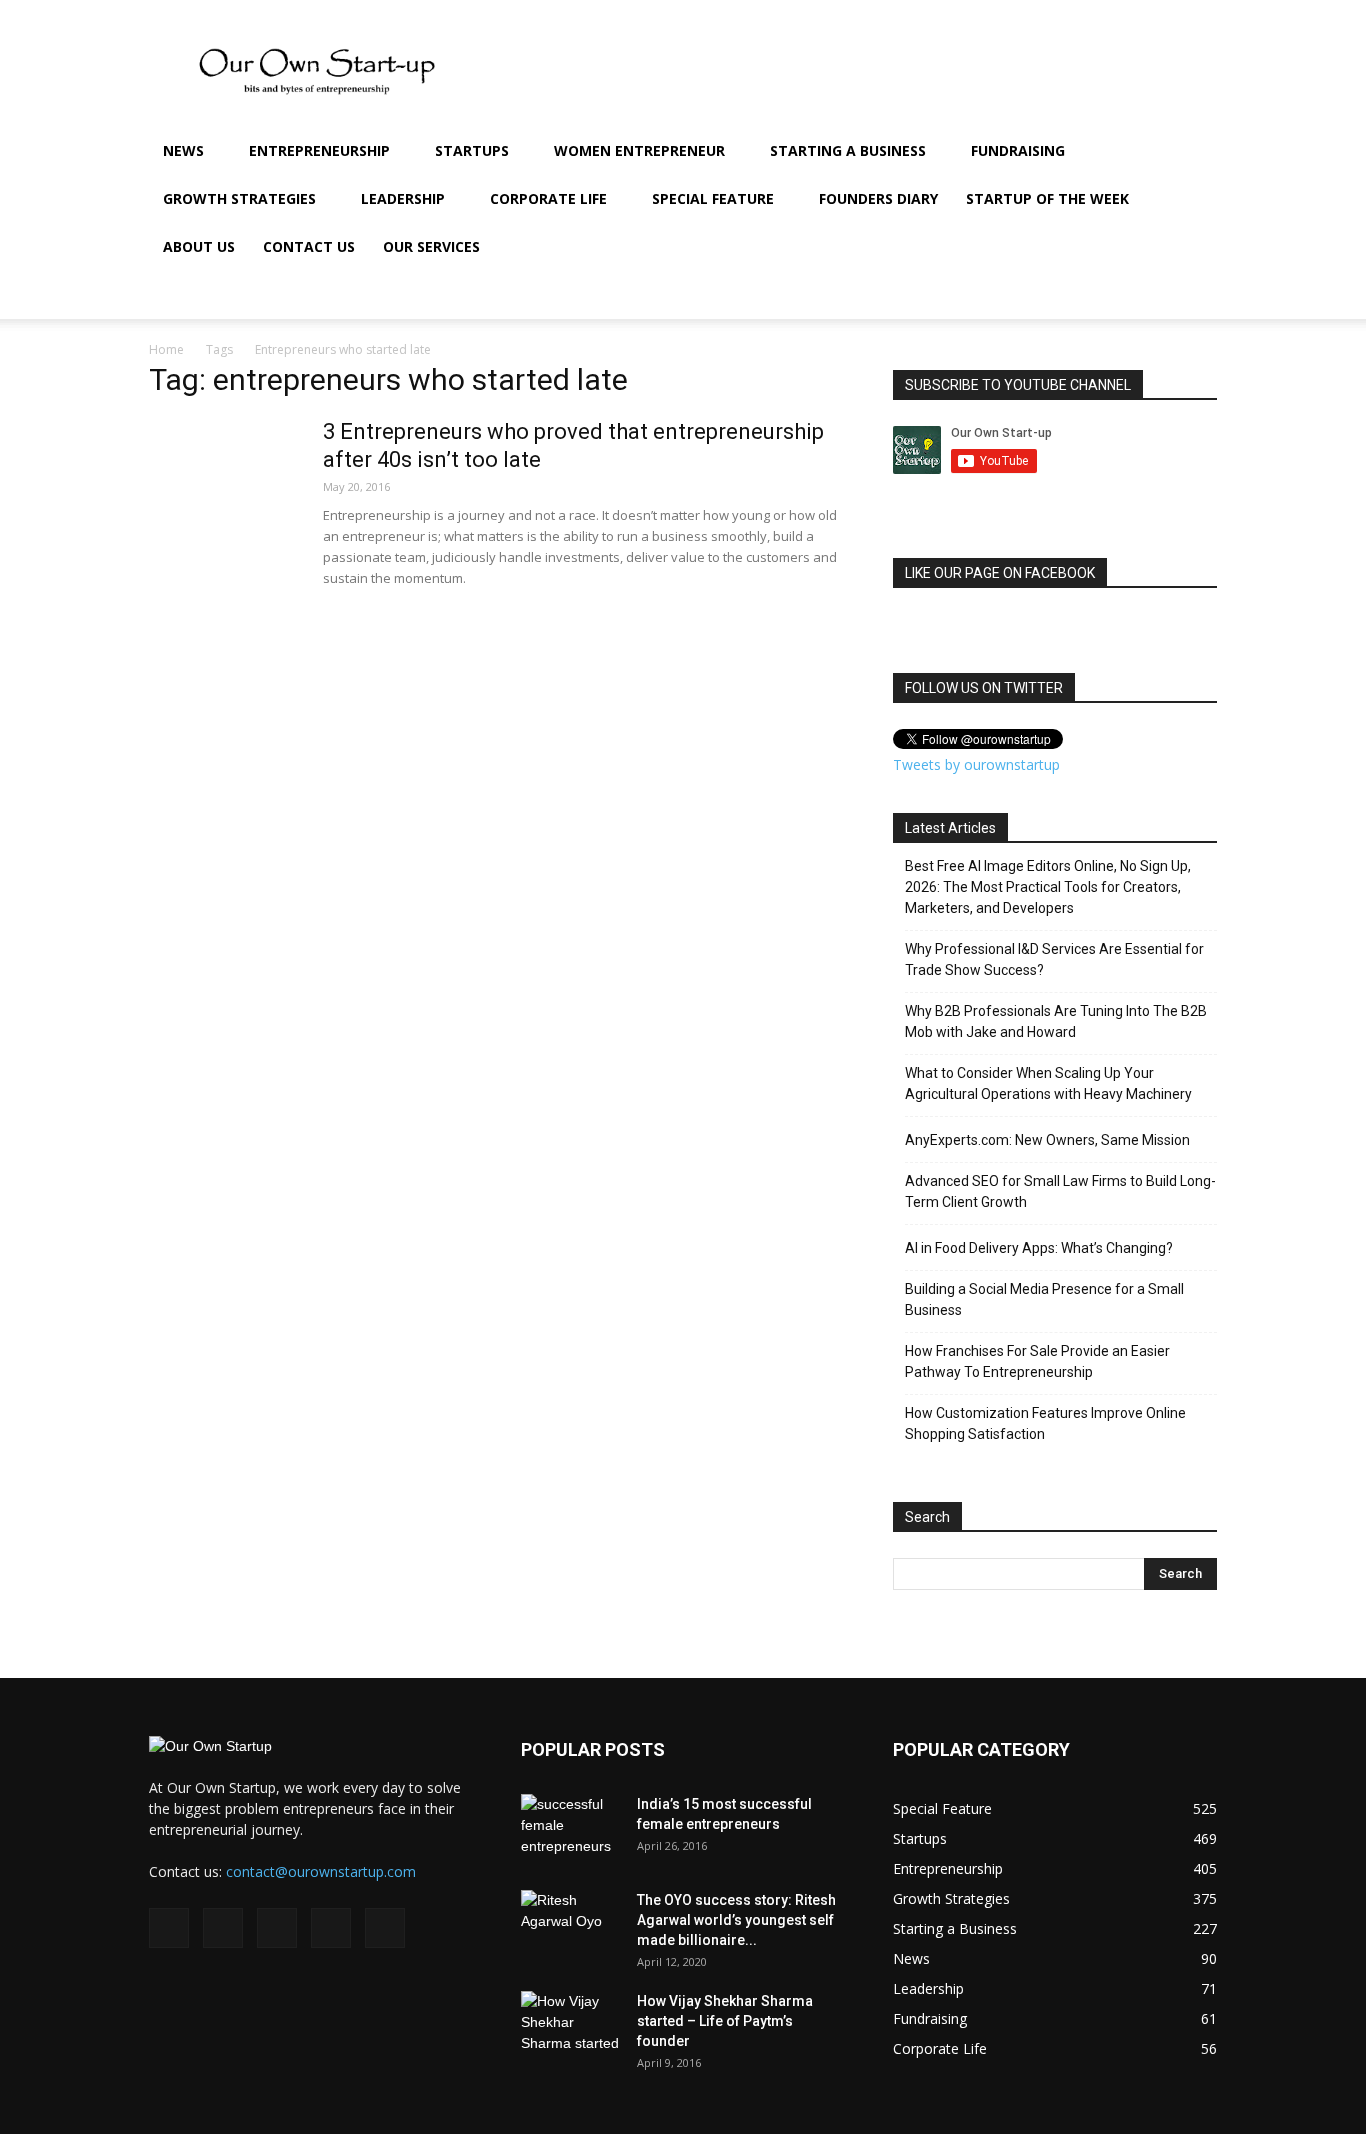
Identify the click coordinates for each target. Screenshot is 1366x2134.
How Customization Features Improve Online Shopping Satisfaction (1045, 1423)
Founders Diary (878, 198)
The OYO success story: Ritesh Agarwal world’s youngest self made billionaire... (736, 1920)
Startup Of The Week (1047, 198)
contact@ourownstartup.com (321, 1871)
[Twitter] (1115, 295)
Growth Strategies (239, 198)
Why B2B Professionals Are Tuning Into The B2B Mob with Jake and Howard (1056, 1021)
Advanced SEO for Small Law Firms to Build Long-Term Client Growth (1060, 1191)
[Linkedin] (1081, 295)
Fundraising (1018, 150)
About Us (199, 246)
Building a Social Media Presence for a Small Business (1044, 1299)
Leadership (403, 198)
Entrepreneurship (319, 150)
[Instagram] (1047, 295)
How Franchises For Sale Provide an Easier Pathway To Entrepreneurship (1037, 1361)
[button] (1193, 152)
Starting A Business (848, 150)
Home (166, 349)
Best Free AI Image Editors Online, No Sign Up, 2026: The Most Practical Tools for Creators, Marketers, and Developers (1048, 887)
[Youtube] (1149, 295)
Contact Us (309, 246)
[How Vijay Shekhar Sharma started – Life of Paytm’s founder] (571, 2026)
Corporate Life (548, 198)
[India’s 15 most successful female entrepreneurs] (571, 1829)
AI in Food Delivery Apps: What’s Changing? (1039, 1248)
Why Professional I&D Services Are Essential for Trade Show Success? (1054, 959)
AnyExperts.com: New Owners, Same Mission (1047, 1140)
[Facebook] (1013, 295)
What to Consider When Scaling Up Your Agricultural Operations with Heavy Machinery (1048, 1083)
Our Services (431, 246)
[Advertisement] (60, 513)
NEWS (183, 150)
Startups (472, 150)
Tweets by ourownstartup (976, 764)
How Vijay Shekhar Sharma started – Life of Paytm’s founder (725, 2021)
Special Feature (713, 198)
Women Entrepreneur (639, 150)
